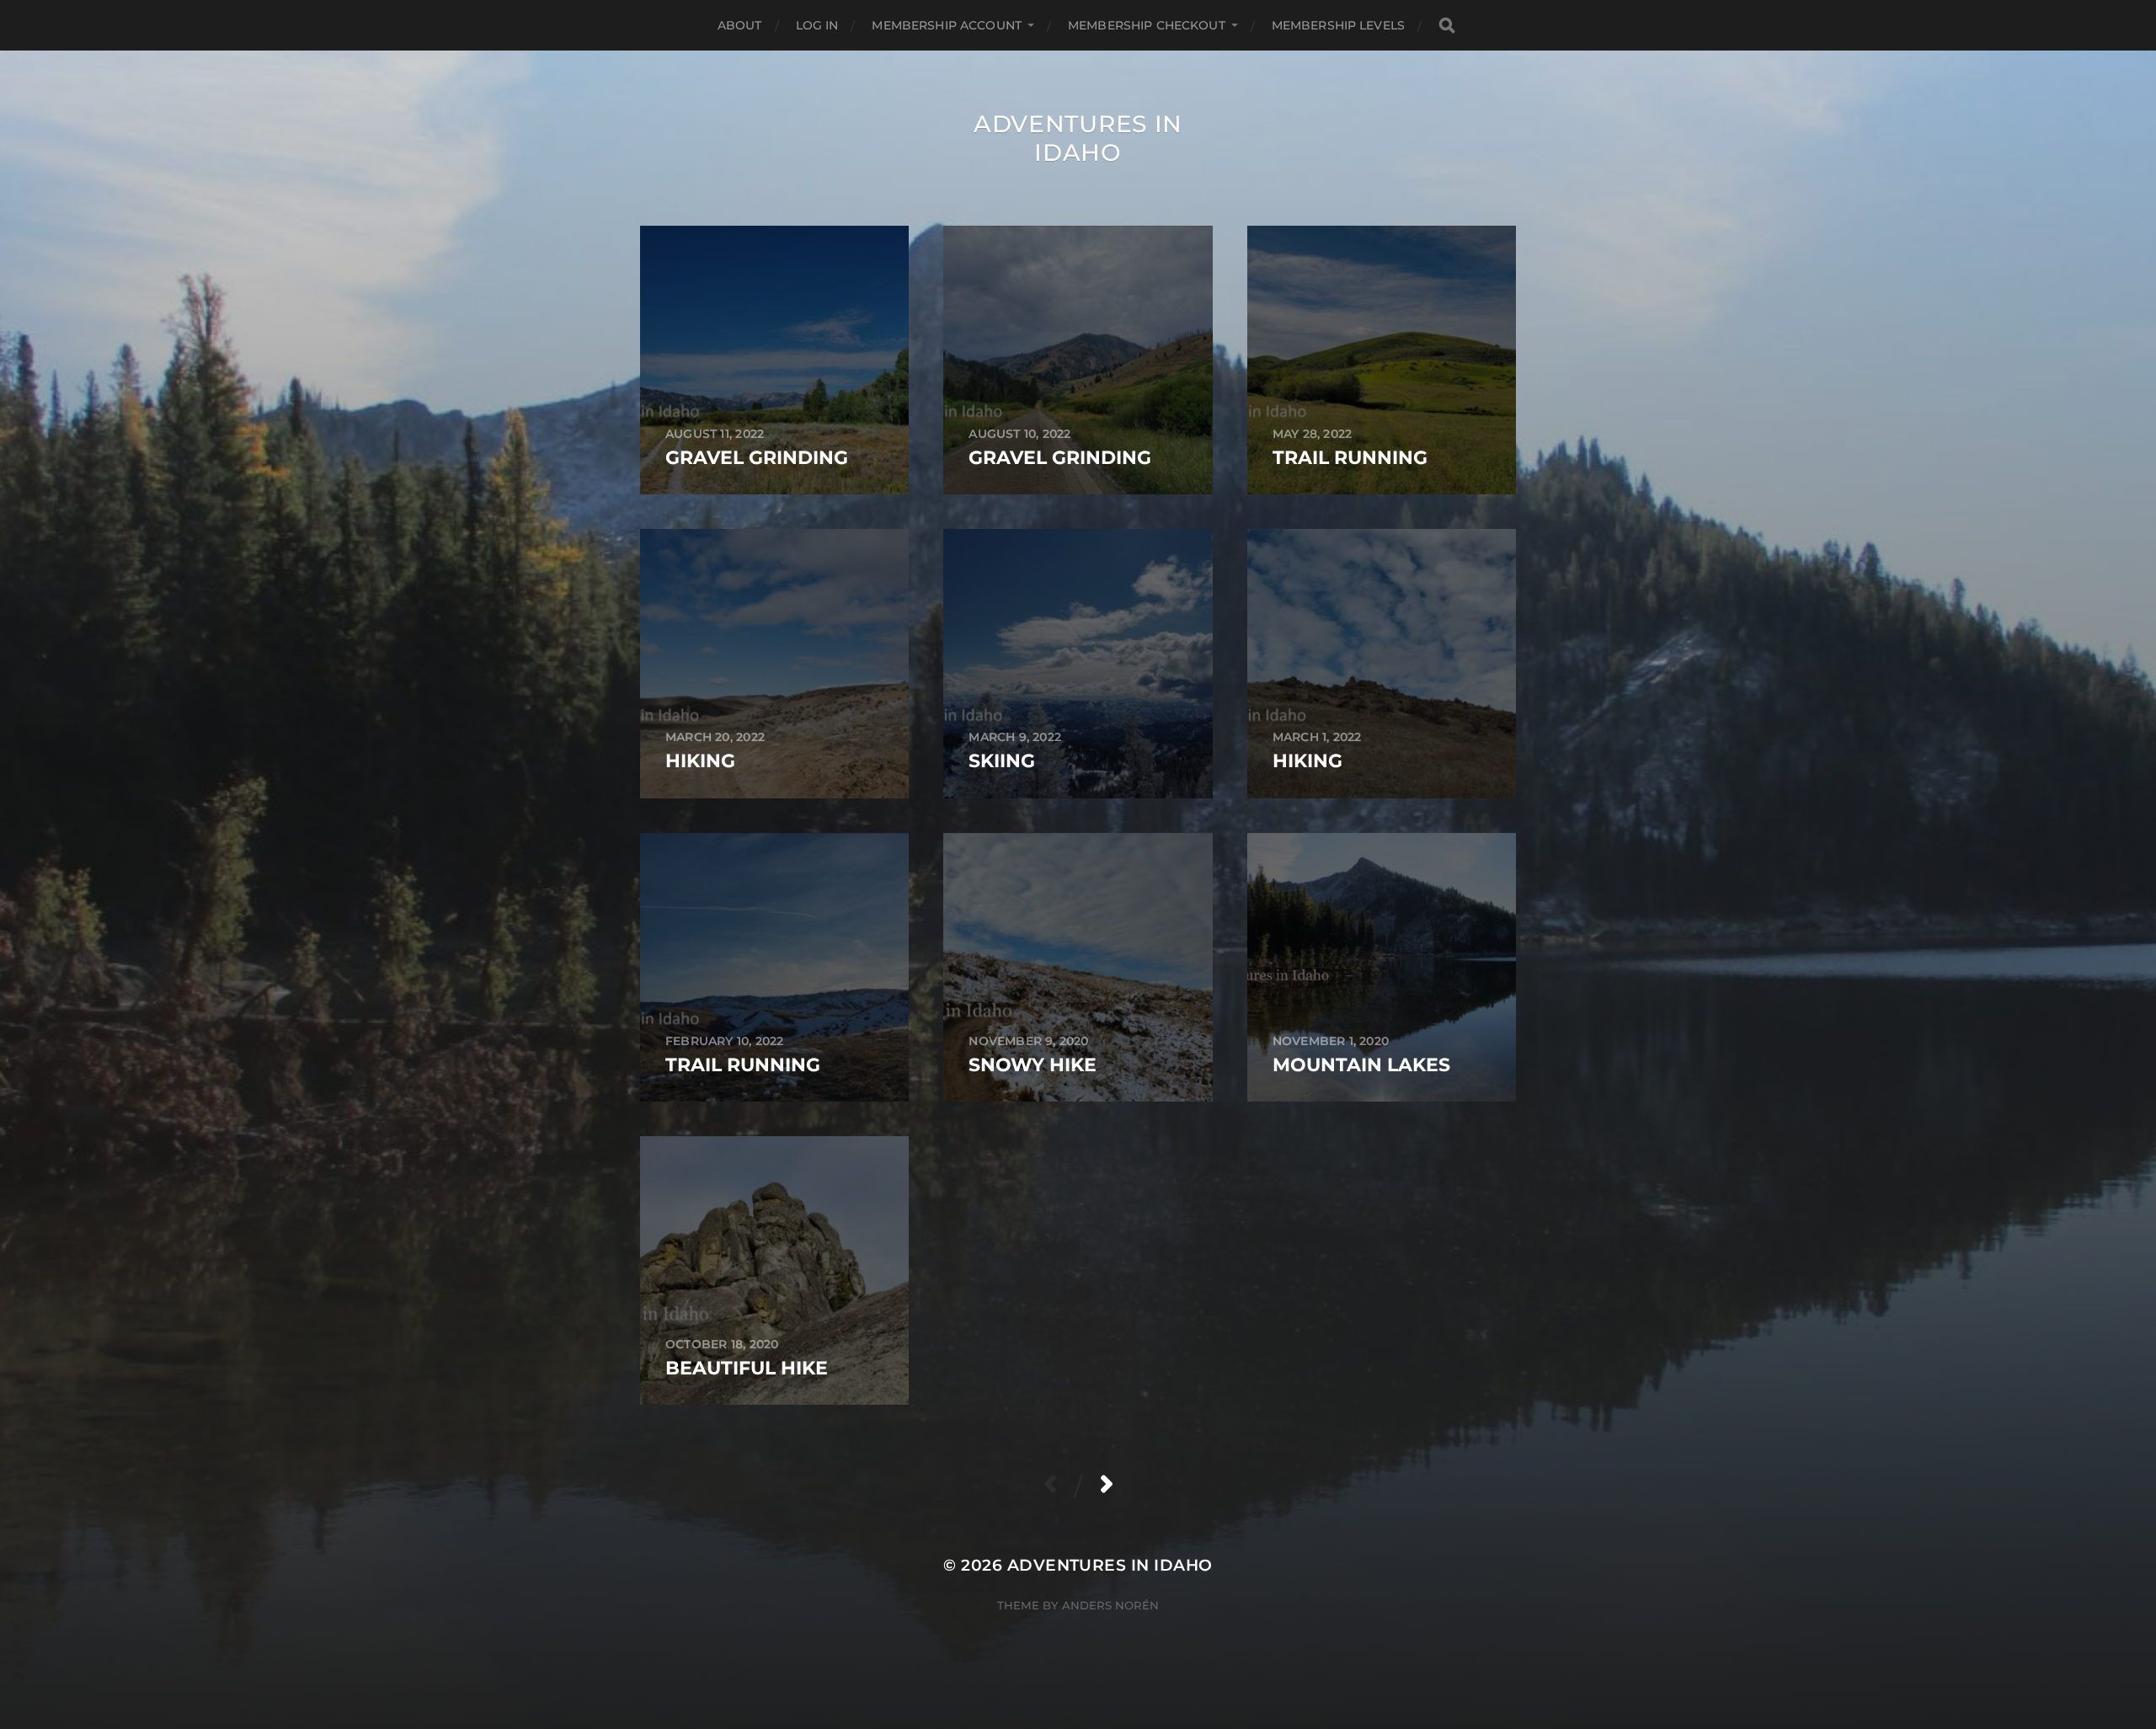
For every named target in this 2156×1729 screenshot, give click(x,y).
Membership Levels (1338, 25)
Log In (817, 25)
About (740, 25)
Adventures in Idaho (1078, 138)
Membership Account (947, 25)
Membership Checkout (1147, 25)
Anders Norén (1110, 1605)
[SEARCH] (1447, 26)
